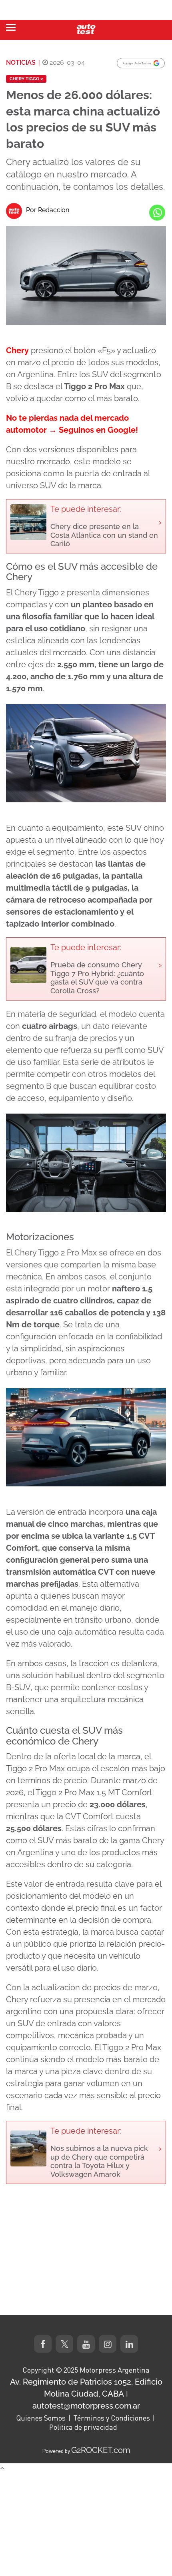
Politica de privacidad (83, 2427)
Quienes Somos (41, 2418)
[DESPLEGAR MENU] (11, 27)
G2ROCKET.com (101, 2450)
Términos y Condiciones (112, 2418)
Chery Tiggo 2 (26, 79)
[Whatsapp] (157, 213)
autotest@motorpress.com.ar (86, 2406)
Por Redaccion (48, 210)
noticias (21, 63)
